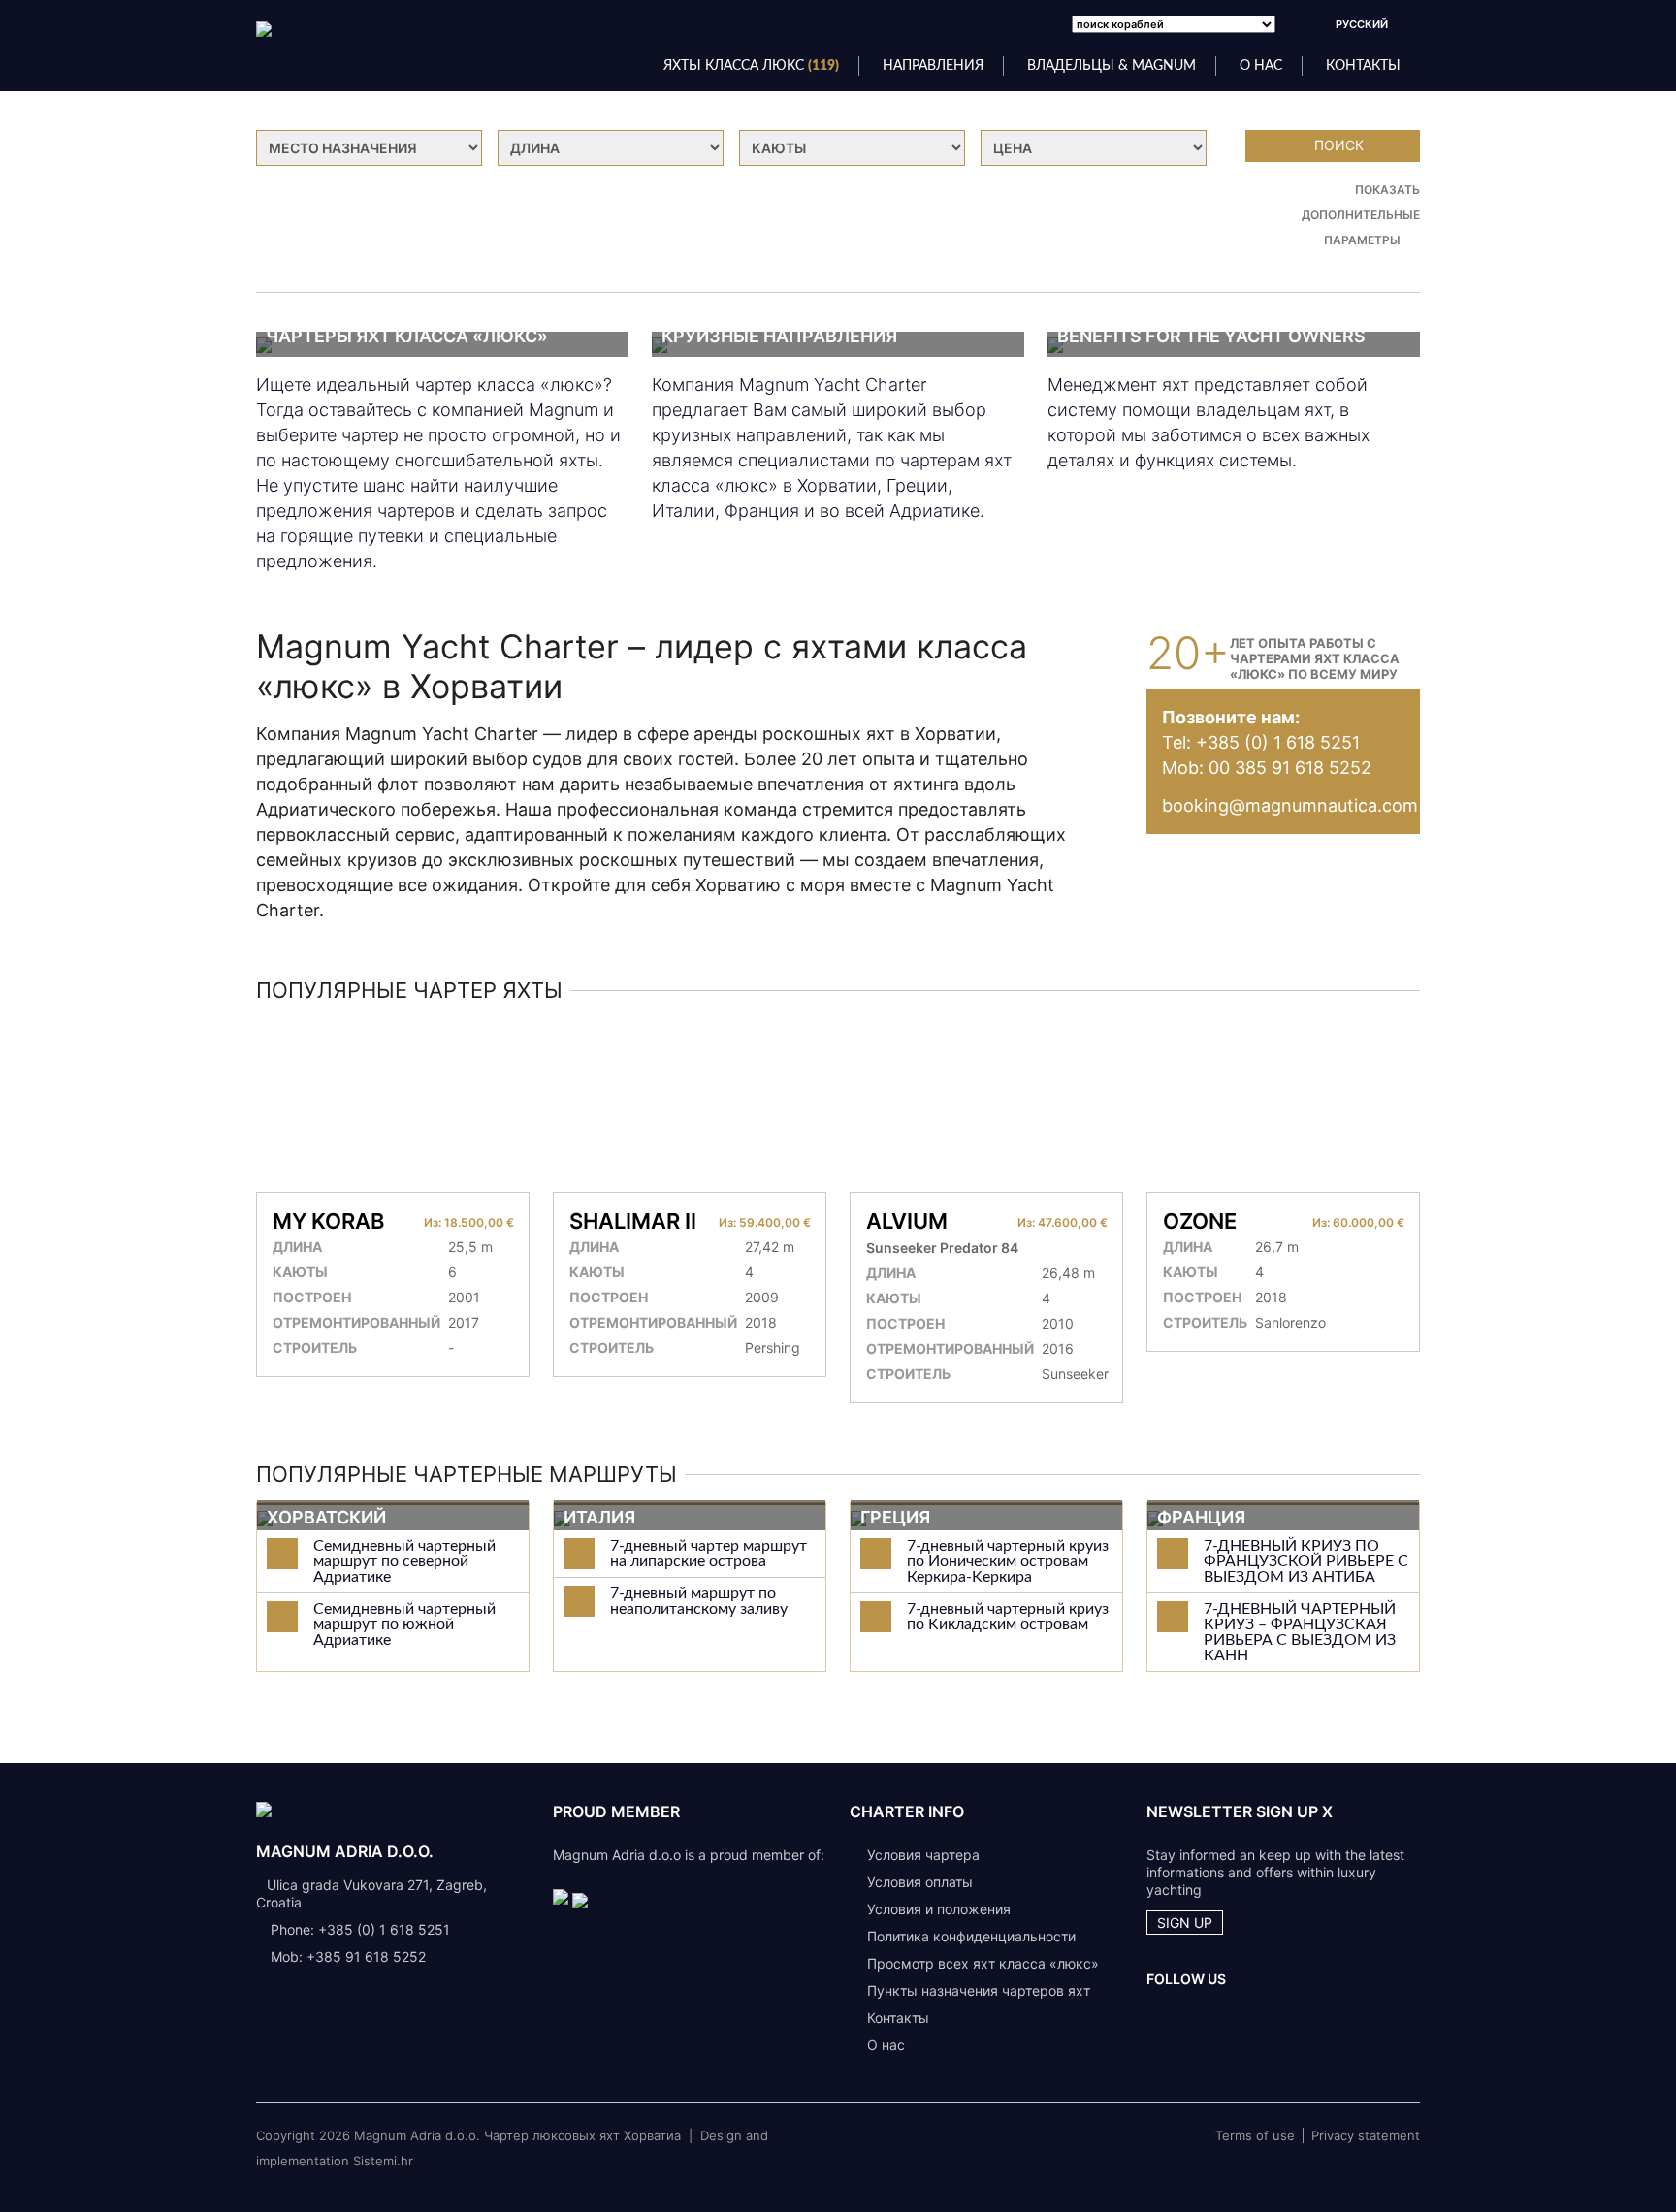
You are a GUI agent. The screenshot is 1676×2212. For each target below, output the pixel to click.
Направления (933, 66)
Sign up (1185, 1923)
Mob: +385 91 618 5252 (348, 1956)
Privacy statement (1366, 2135)
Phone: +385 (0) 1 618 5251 (360, 1929)
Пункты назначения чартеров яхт (979, 1990)
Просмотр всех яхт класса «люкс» (983, 1963)
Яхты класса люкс (751, 66)
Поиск (1339, 145)
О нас (886, 2045)
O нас (1261, 66)
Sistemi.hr (383, 2161)
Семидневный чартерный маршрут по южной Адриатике (404, 1624)
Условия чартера (923, 1855)
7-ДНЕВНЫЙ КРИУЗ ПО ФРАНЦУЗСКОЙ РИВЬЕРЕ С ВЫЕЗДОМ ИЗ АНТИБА (1306, 1561)
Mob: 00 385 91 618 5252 (1267, 768)
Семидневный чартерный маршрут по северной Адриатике (404, 1561)
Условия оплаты (920, 1882)
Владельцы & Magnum (1112, 66)
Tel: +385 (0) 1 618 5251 (1261, 742)
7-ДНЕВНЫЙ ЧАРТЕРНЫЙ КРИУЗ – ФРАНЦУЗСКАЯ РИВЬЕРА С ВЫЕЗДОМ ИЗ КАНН (1300, 1632)
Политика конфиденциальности (971, 1936)
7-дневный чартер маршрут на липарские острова (709, 1554)
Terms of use (1255, 2135)
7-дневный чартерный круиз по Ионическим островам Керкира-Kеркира (1008, 1561)
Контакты (1363, 66)
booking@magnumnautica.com (1290, 805)
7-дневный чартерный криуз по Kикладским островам (1008, 1617)
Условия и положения (939, 1909)
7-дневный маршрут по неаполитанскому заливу (699, 1601)
